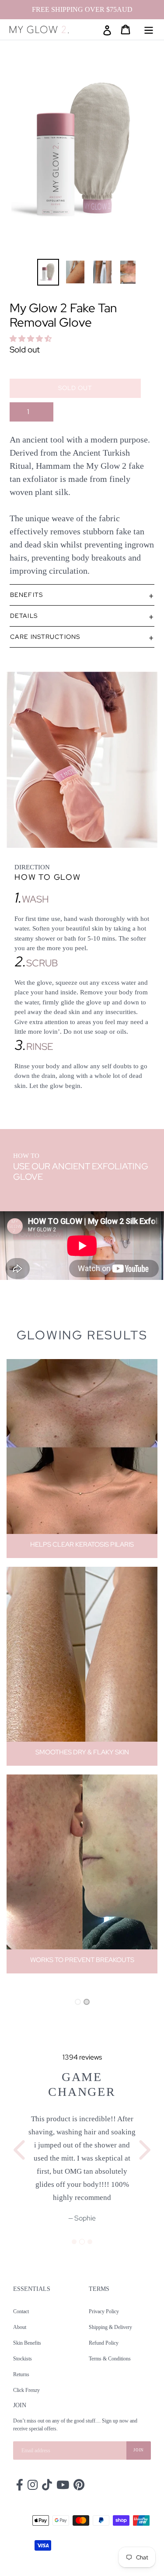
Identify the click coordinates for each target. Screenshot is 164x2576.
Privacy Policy (104, 2310)
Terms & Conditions (110, 2357)
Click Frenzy (26, 2389)
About (20, 2326)
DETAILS (24, 616)
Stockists (23, 2357)
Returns (21, 2373)
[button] (31, 339)
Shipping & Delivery (110, 2326)
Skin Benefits (27, 2342)
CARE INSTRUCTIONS (45, 637)
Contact (21, 2310)
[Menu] (149, 29)
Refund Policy (104, 2342)
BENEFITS (26, 595)
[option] (42, 272)
